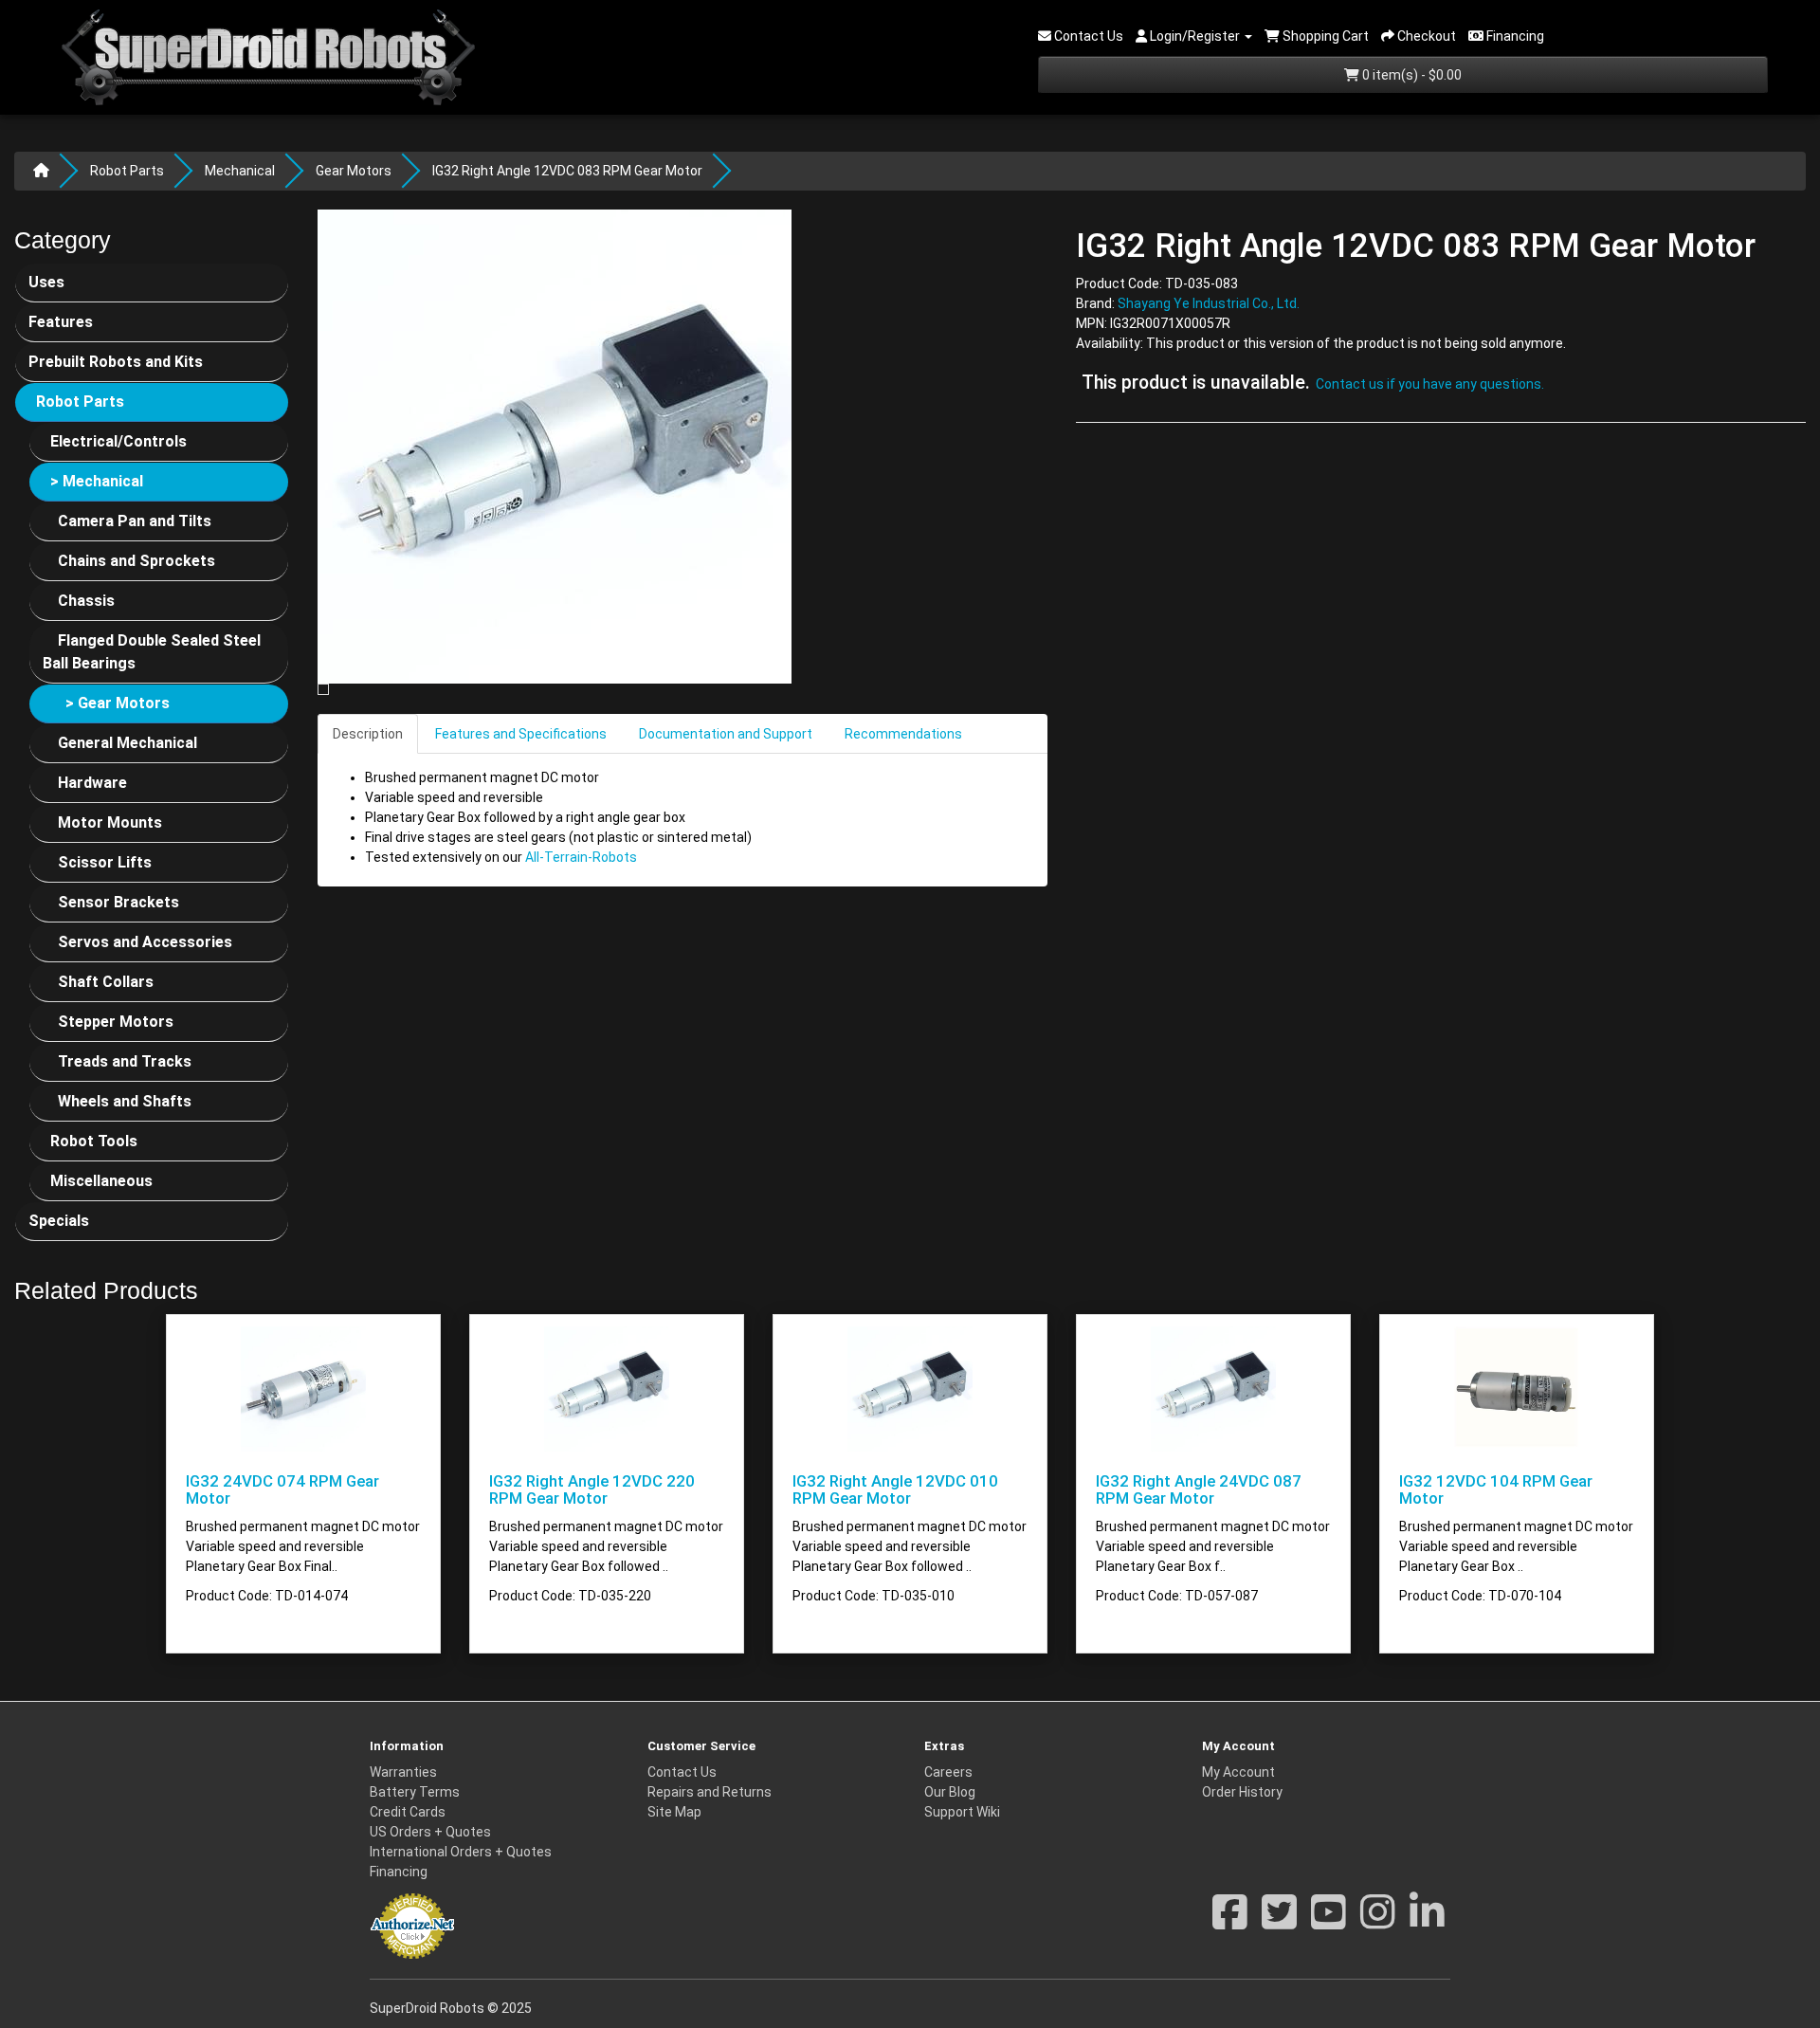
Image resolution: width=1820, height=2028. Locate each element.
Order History (1242, 1792)
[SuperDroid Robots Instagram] (1378, 1922)
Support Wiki (962, 1812)
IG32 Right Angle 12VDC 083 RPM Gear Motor (567, 171)
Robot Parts (127, 171)
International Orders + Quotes (461, 1852)
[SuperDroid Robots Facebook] (1230, 1922)
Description (368, 734)
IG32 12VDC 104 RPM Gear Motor (1496, 1489)
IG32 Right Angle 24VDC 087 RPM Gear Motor (1199, 1489)
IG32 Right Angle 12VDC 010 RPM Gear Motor (895, 1489)
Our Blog (950, 1792)
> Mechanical (97, 481)
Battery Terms (415, 1792)
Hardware (92, 783)
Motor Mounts (110, 822)
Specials (59, 1221)
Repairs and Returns (710, 1792)
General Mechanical (127, 743)
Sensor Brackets (118, 902)
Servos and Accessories (145, 942)
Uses (46, 282)
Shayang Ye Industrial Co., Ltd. (1209, 304)
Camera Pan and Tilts (135, 521)
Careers (948, 1772)
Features (61, 322)
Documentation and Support (726, 734)
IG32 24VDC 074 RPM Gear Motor (282, 1489)
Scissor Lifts (105, 862)
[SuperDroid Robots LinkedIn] (1427, 1922)
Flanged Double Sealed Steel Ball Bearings (152, 652)
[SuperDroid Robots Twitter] (1279, 1922)
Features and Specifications (521, 734)
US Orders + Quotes (430, 1832)
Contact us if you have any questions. (1430, 385)
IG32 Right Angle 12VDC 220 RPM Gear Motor (592, 1489)
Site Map (674, 1812)
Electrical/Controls (118, 441)
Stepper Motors (116, 1022)
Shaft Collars (106, 982)
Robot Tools (94, 1141)
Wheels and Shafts (125, 1101)
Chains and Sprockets (136, 561)
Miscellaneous (101, 1181)
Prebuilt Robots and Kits (116, 362)
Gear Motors (354, 171)
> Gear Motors (118, 703)
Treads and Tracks (125, 1061)
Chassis (86, 601)
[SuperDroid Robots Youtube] (1329, 1922)
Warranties (403, 1772)
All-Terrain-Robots (581, 857)
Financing (399, 1872)
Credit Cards (408, 1812)
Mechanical (240, 171)
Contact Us (682, 1772)
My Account (1238, 1772)
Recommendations (903, 734)
